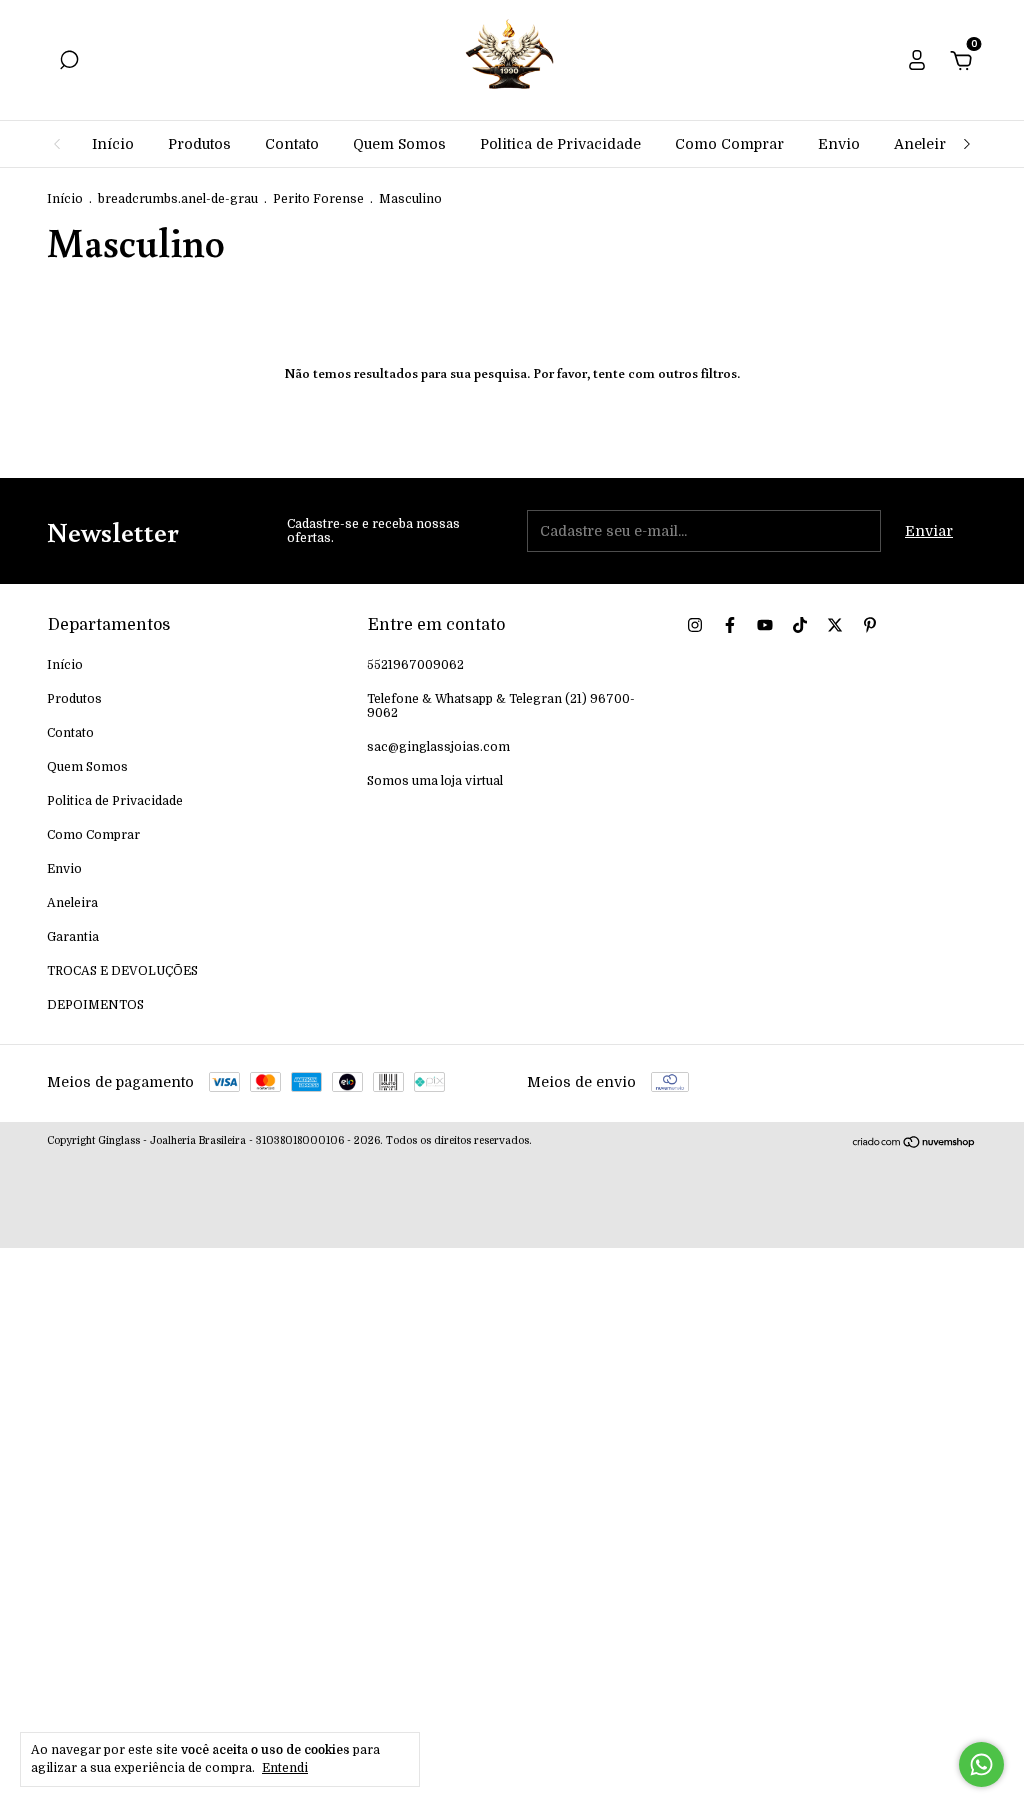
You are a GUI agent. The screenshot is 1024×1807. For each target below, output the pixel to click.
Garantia (73, 937)
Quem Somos (399, 144)
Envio (839, 144)
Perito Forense (318, 199)
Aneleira (924, 144)
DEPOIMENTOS (95, 1005)
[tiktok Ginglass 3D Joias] (800, 625)
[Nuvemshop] (914, 1144)
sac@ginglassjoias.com (438, 747)
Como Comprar (729, 144)
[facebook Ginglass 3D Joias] (730, 625)
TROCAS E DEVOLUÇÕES (122, 971)
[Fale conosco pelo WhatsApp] (981, 1764)
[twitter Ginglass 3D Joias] (835, 625)
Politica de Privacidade (560, 144)
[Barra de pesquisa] (69, 63)
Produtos (199, 144)
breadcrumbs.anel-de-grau (178, 199)
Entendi (285, 1768)
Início (113, 144)
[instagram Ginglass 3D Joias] (695, 625)
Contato (292, 144)
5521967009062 (415, 665)
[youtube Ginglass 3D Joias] (765, 625)
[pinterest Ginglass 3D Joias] (870, 625)
